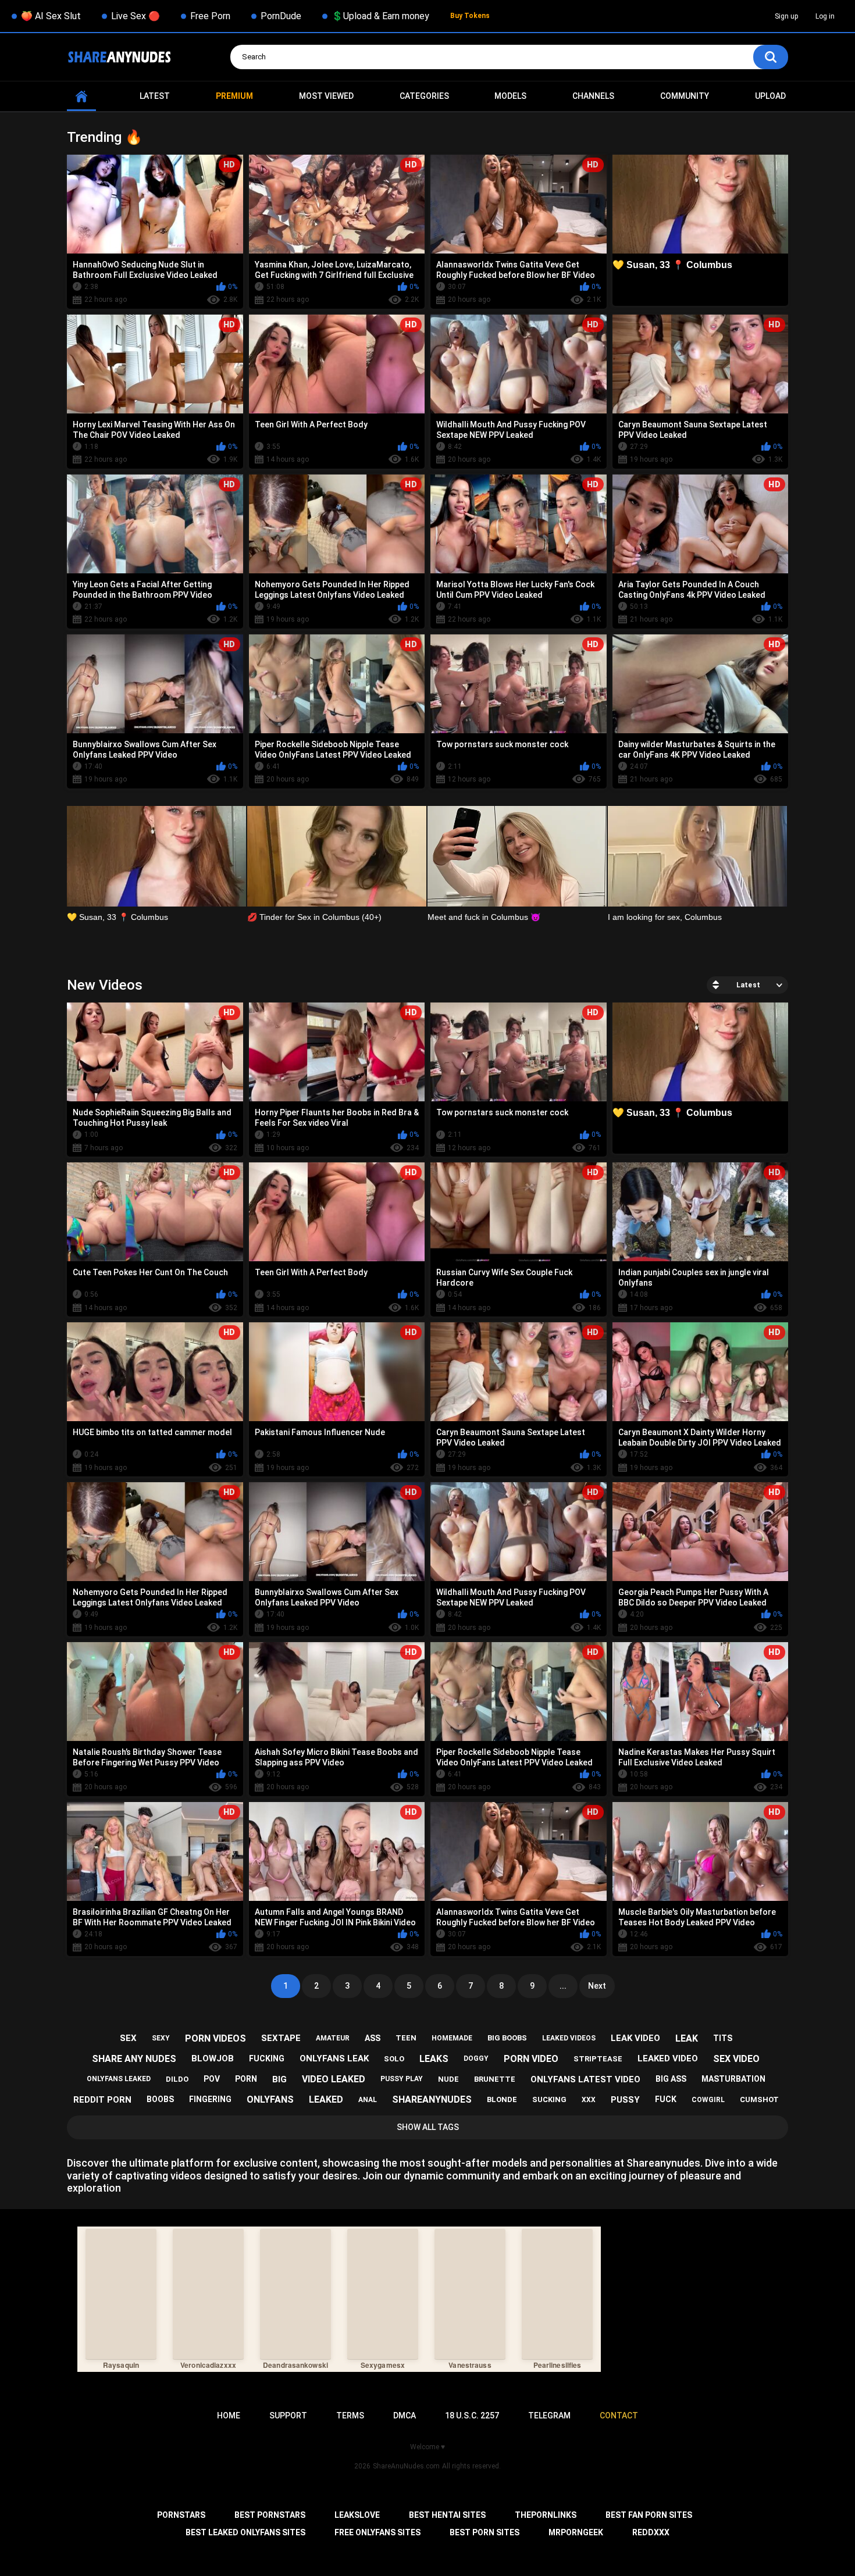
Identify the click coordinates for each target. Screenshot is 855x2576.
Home (81, 96)
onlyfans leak (334, 2058)
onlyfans (270, 2099)
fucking (267, 2058)
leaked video (668, 2058)
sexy (161, 2038)
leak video (635, 2038)
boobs (160, 2099)
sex (128, 2038)
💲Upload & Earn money (380, 16)
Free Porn (210, 16)
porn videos (215, 2038)
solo (394, 2059)
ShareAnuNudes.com (406, 2466)
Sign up (786, 16)
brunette (495, 2079)
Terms (350, 2416)
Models (510, 96)
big (279, 2079)
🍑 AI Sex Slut (51, 16)
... (563, 1986)
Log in (825, 16)
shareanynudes (432, 2099)
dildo (177, 2079)
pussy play (402, 2079)
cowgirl (708, 2100)
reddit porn (102, 2100)
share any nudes (134, 2059)
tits (723, 2038)
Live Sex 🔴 (136, 16)
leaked (326, 2099)
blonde (502, 2099)
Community (685, 96)
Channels (593, 96)
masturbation (733, 2079)
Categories (424, 96)
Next (597, 1986)
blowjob (213, 2058)
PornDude (281, 16)
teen (406, 2038)
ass (373, 2038)
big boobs (507, 2038)
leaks (434, 2059)
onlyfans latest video (585, 2079)
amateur (333, 2038)
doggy (476, 2058)
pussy (625, 2100)
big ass (671, 2079)
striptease (598, 2059)
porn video (531, 2059)
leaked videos (569, 2038)
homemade (452, 2038)
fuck (666, 2099)
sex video (736, 2059)
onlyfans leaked (119, 2079)
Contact (619, 2416)
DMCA (405, 2416)
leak (687, 2038)
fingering (210, 2099)
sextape (281, 2038)
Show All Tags (428, 2127)
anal (368, 2100)
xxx (589, 2100)
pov (212, 2079)
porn (246, 2079)
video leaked (334, 2079)
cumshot (759, 2099)
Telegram (549, 2416)
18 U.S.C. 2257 (472, 2416)
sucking (549, 2099)
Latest (155, 96)
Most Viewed (326, 96)
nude (448, 2079)
